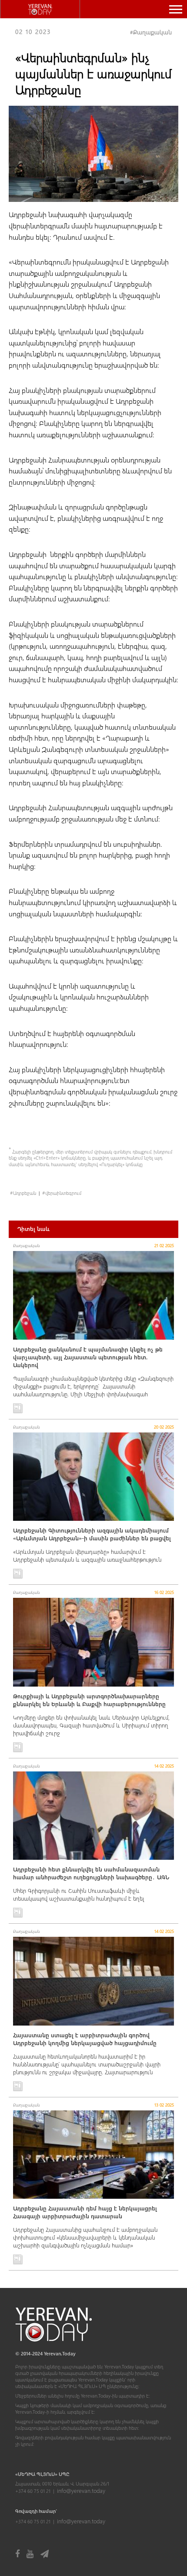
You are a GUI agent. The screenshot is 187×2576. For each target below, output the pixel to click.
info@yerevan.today (81, 2490)
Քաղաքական (152, 32)
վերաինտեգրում (63, 1193)
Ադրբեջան (25, 1193)
